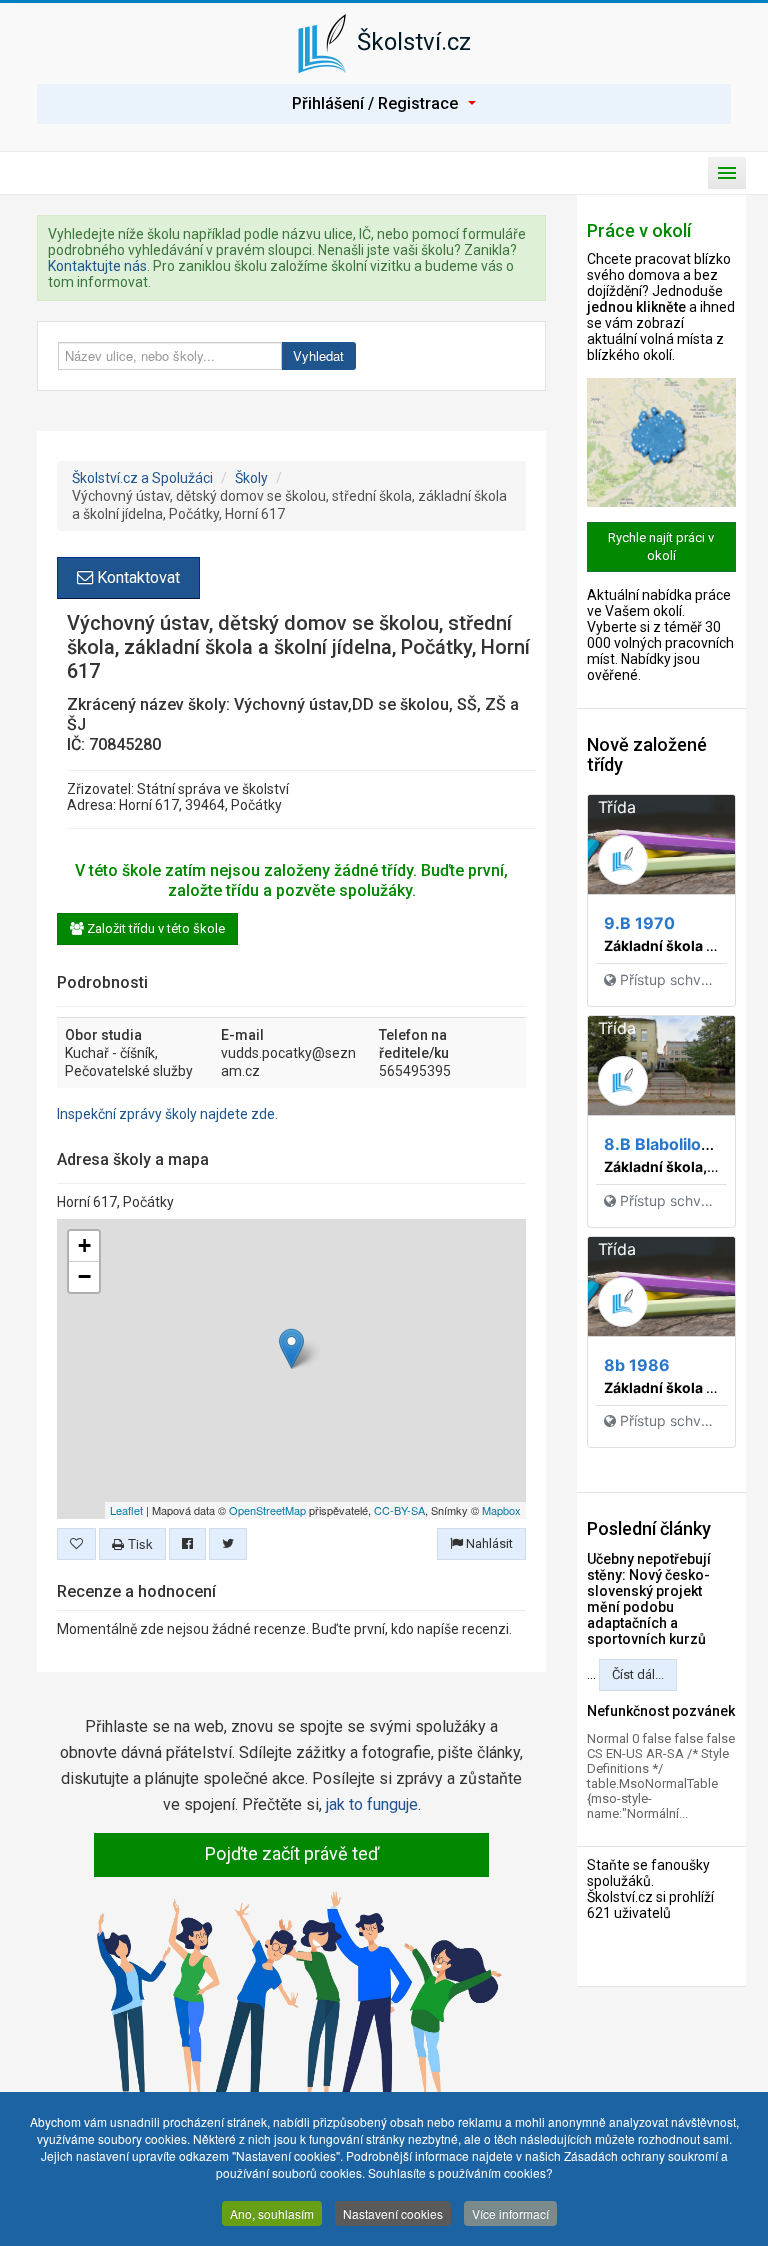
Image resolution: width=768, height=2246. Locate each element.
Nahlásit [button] (488, 1543)
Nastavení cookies (393, 2213)
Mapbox (501, 1510)
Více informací (510, 2213)
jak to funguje (372, 1804)
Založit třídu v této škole (154, 928)
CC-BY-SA (399, 1510)
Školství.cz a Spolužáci (142, 478)
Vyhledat (318, 355)
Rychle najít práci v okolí (661, 546)
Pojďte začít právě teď (292, 1853)
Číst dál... (638, 1674)
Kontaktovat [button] (136, 577)
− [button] (84, 1276)
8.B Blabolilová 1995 (683, 1144)
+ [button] (84, 1245)
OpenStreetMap (267, 1510)
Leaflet (126, 1510)
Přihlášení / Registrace (375, 103)
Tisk (138, 1543)
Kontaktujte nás (97, 266)
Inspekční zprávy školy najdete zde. (167, 1114)
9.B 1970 (639, 923)
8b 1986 (637, 1365)
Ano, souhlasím (272, 2213)
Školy (251, 478)
